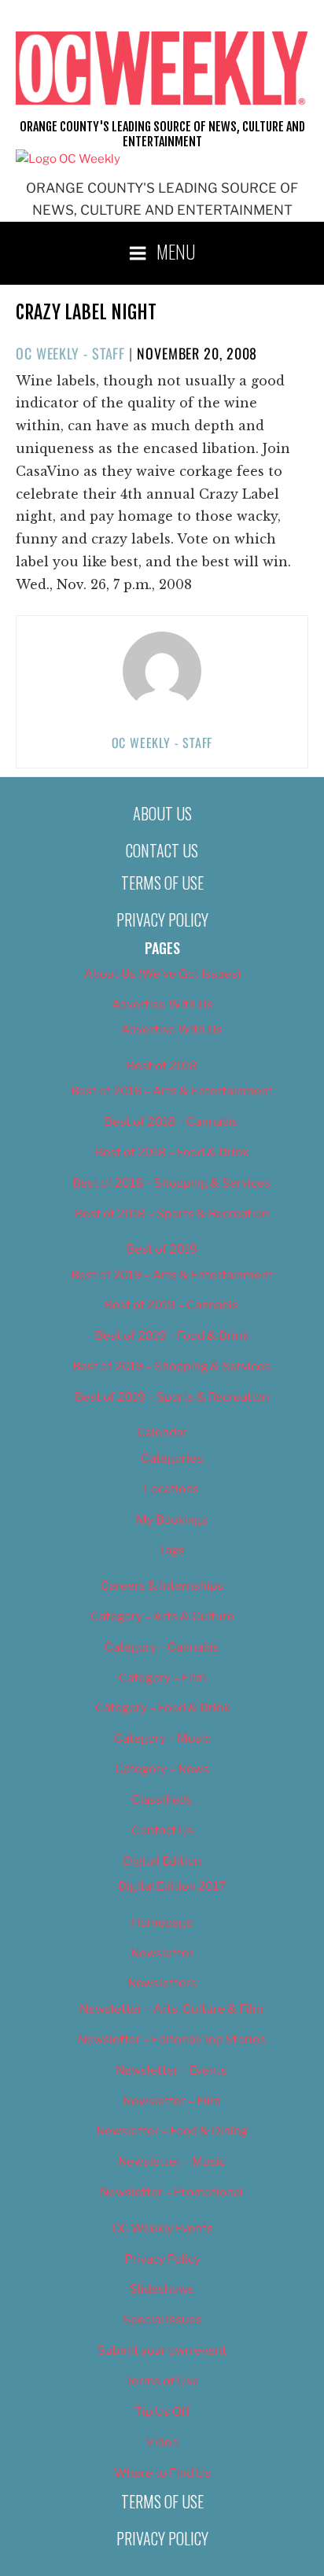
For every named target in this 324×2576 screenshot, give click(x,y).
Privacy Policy (162, 919)
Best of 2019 (162, 1249)
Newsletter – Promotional (171, 2192)
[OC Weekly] (68, 159)
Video (162, 2442)
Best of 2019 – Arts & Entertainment (172, 1275)
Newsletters (162, 1983)
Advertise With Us (162, 1004)
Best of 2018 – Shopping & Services (171, 1183)
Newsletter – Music (172, 2161)
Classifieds (162, 1800)
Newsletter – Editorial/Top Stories (172, 2040)
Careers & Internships (162, 1586)
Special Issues (162, 2320)
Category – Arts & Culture (162, 1616)
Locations (171, 1489)
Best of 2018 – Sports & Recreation (172, 1214)
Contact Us (162, 850)
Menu (176, 251)
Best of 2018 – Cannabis (171, 1122)
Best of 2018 (162, 1066)
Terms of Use (162, 883)
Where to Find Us (162, 2473)
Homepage (162, 1922)
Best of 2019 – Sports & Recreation (172, 1397)
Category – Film (162, 1678)
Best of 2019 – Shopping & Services (171, 1366)
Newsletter (162, 1953)
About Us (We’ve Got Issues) (162, 974)
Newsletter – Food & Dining (172, 2131)
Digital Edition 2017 (172, 1886)
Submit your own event (162, 2350)
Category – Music (162, 1738)
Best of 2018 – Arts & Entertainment (172, 1091)
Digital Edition (162, 1861)
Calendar (162, 1432)
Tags (171, 1550)
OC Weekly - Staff (70, 353)
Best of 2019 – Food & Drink (172, 1336)
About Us (162, 813)
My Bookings (172, 1520)
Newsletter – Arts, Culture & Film (171, 2009)
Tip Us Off (162, 2412)
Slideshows (162, 2289)
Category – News (162, 1769)
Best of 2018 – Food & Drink (172, 1152)
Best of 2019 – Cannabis (171, 1305)
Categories (172, 1458)
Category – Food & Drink (162, 1708)
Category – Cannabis (162, 1647)
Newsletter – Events (171, 2070)
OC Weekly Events (162, 2228)
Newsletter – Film (172, 2101)
